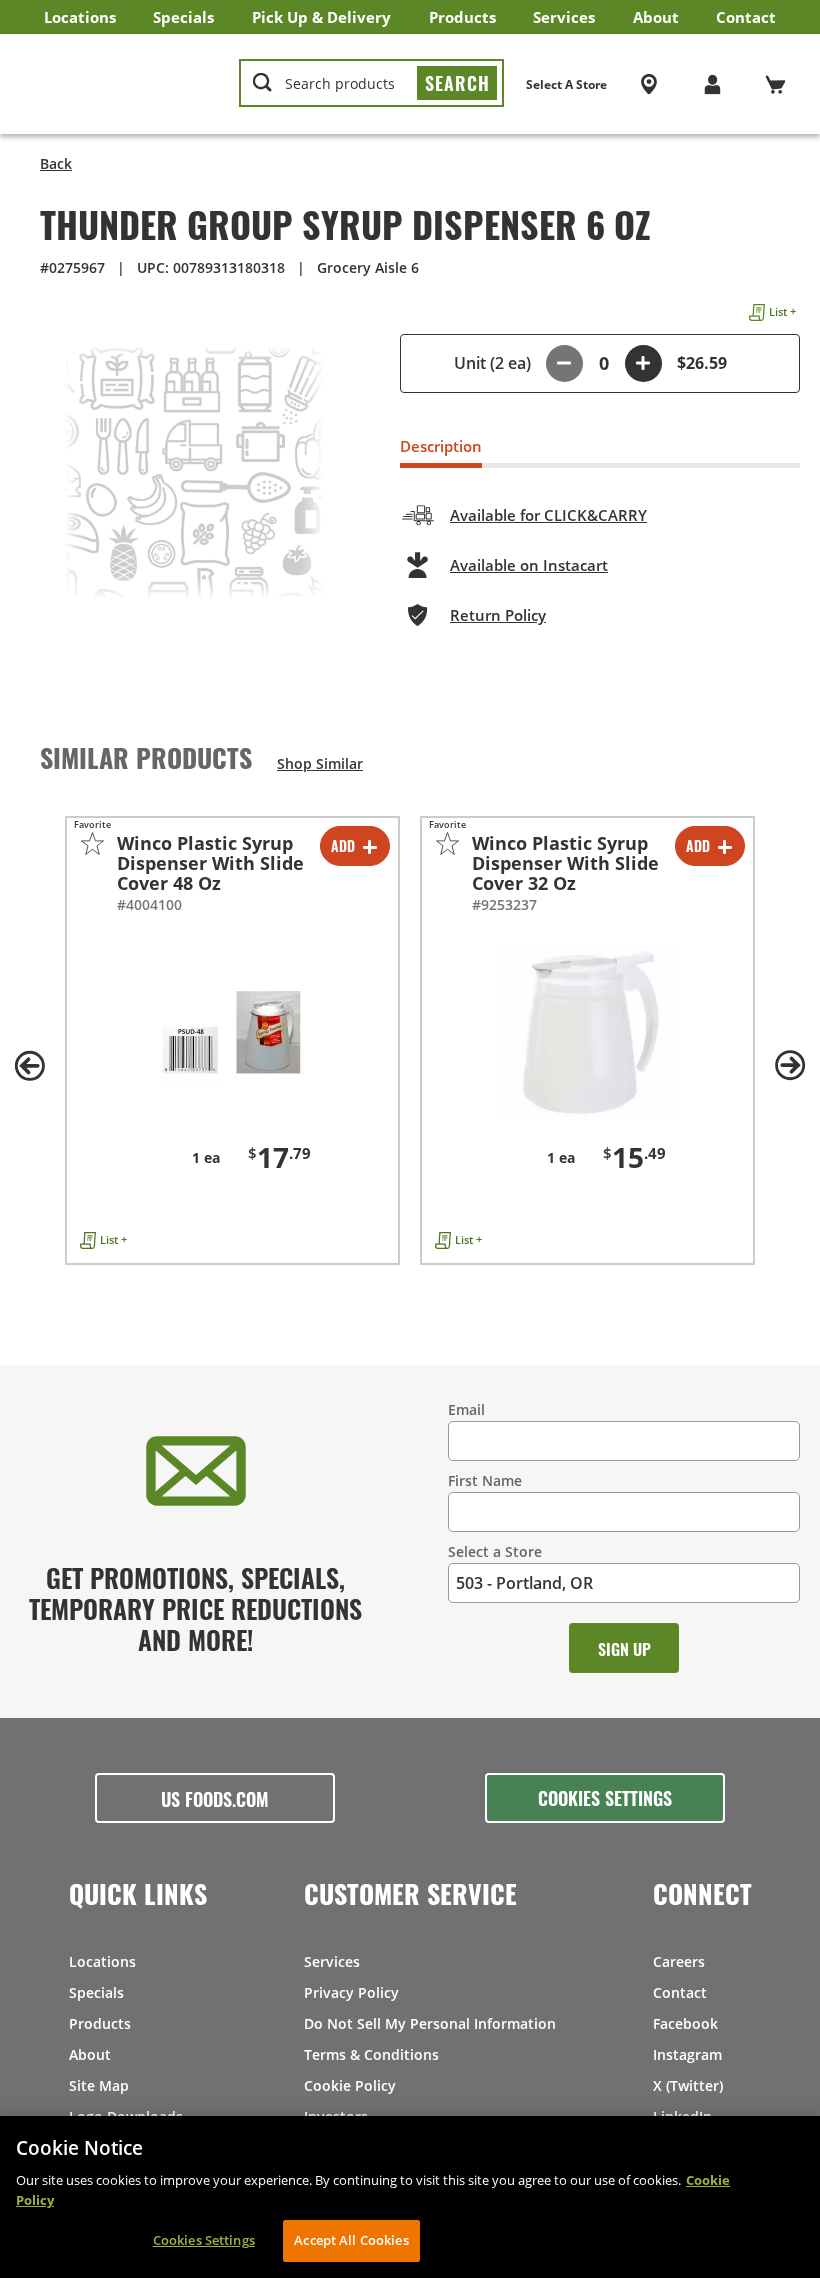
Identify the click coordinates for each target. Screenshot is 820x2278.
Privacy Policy (351, 1992)
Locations (80, 17)
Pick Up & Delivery (321, 17)
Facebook (685, 2023)
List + (782, 311)
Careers (679, 1961)
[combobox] (371, 84)
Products (462, 17)
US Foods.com (215, 1798)
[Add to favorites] (92, 843)
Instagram (687, 2054)
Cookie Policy (350, 2085)
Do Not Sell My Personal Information (430, 2023)
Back (56, 163)
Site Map (99, 2085)
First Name (485, 1480)
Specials (183, 17)
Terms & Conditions (371, 2054)
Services (564, 17)
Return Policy (498, 615)
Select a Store (495, 1551)
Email (466, 1409)
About (656, 17)
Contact (746, 17)
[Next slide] (790, 1066)
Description (441, 446)
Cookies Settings (605, 1797)
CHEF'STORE (121, 84)
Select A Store (566, 84)
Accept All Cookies (351, 2240)
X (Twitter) (688, 2085)
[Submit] (457, 83)
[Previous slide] (30, 1066)
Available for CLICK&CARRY (548, 515)
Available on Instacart (529, 565)
